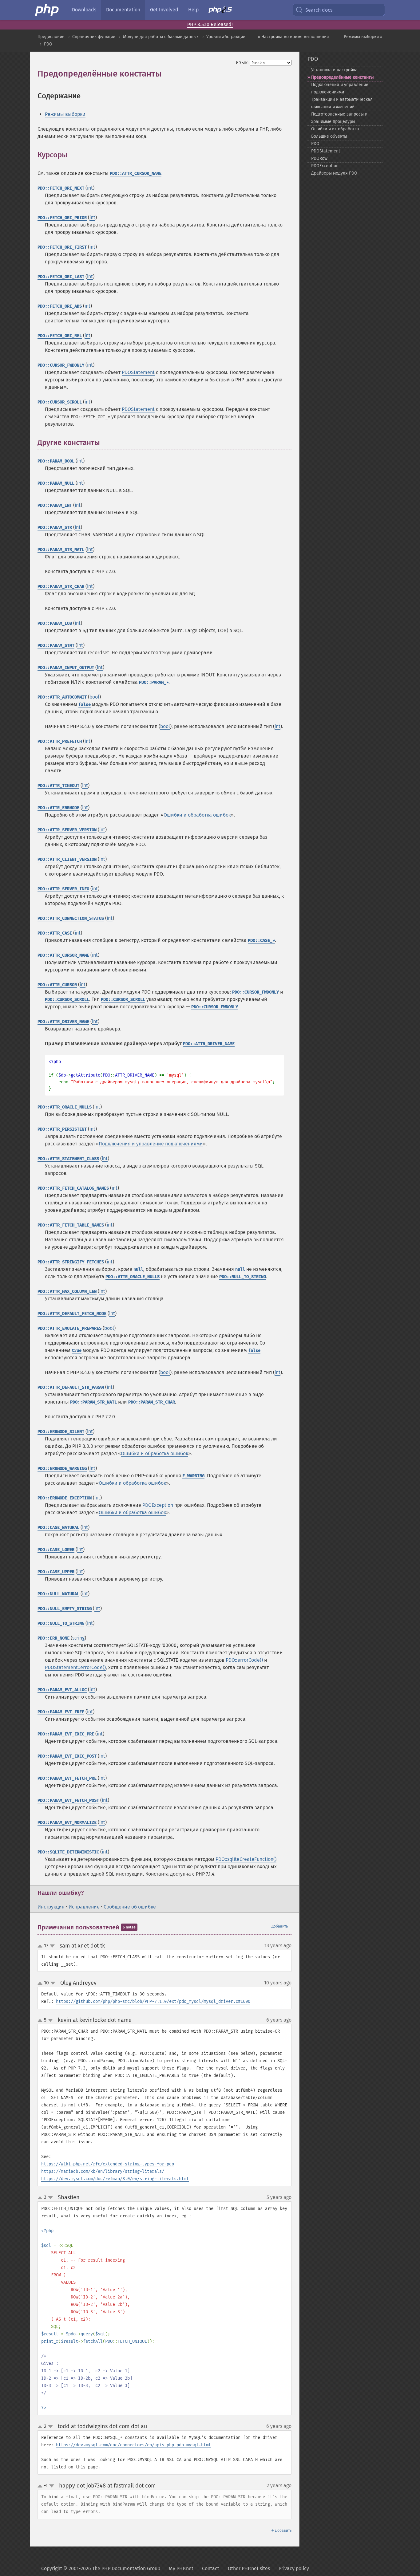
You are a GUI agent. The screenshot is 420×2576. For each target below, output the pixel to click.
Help (193, 10)
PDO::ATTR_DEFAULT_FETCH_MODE (72, 1314)
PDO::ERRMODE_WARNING (62, 1469)
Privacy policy (294, 2568)
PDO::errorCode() (244, 1660)
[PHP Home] (47, 10)
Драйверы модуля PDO (334, 173)
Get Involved (164, 10)
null (138, 1269)
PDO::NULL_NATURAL (58, 1594)
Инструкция (51, 1907)
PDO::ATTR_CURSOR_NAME (136, 173)
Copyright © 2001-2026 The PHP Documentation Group (101, 2568)
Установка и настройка (334, 70)
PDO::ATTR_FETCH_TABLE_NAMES (71, 1225)
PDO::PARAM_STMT (56, 646)
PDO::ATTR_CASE (55, 933)
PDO (48, 44)
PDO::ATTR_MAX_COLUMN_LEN (67, 1292)
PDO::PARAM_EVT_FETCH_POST (68, 1800)
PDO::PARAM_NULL (56, 483)
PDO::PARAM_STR (55, 528)
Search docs (319, 10)
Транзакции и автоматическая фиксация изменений (342, 103)
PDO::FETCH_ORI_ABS (60, 306)
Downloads (84, 10)
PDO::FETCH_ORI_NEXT (61, 188)
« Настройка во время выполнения (293, 37)
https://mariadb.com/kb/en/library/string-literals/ (103, 2171)
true (77, 1351)
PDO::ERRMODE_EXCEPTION (65, 1498)
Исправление (84, 1907)
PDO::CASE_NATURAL (58, 1528)
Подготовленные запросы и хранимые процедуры (339, 118)
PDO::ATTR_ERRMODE (58, 808)
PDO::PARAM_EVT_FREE (61, 1712)
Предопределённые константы (342, 77)
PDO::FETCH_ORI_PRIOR (62, 218)
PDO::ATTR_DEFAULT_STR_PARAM (71, 1387)
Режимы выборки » (363, 37)
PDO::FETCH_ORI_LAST (61, 277)
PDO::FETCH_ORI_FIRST (62, 247)
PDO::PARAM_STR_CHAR (61, 587)
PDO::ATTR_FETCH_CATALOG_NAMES (73, 1188)
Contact (211, 2568)
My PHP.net (181, 2568)
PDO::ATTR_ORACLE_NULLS (65, 1107)
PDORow (319, 158)
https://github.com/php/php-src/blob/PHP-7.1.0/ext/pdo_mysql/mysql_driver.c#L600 (153, 2001)
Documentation (123, 10)
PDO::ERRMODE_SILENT (61, 1432)
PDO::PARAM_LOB (55, 623)
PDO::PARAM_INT (55, 505)
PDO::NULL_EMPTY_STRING (65, 1609)
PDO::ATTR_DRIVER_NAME (63, 1022)
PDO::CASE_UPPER (56, 1572)
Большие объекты (329, 136)
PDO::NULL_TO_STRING (243, 1277)
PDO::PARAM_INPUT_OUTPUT (66, 668)
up (41, 1946)
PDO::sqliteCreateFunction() (246, 1859)
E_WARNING (193, 1476)
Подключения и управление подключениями (151, 1144)
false (85, 705)
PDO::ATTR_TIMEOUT (58, 786)
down (52, 1946)
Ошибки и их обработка (335, 129)
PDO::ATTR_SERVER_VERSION (67, 830)
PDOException (158, 1505)
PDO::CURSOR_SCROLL (60, 402)
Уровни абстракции (226, 37)
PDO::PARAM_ (154, 682)
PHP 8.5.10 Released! (210, 24)
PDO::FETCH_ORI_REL (60, 336)
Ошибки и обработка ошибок (197, 815)
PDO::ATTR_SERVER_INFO (63, 889)
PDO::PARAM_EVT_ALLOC (62, 1690)
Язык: (242, 63)
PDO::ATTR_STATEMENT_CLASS (68, 1159)
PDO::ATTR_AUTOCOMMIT (62, 697)
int (90, 188)
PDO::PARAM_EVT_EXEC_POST (67, 1756)
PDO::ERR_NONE (53, 1638)
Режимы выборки (65, 114)
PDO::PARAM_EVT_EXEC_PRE (66, 1734)
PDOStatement (138, 372)
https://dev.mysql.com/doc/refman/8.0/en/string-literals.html (115, 2179)
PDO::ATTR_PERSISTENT (62, 1129)
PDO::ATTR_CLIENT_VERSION (67, 859)
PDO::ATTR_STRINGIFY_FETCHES (71, 1262)
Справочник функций (94, 37)
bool (94, 697)
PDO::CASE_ (261, 941)
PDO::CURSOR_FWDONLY (61, 365)
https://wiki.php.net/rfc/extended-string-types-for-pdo (108, 2164)
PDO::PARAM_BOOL (56, 461)
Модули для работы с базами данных (161, 37)
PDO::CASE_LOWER (56, 1550)
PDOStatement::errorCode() (75, 1667)
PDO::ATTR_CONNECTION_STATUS (71, 918)
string (78, 1638)
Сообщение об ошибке (130, 1907)
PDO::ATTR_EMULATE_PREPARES (69, 1328)
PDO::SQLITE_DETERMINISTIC (68, 1852)
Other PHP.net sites (249, 2568)
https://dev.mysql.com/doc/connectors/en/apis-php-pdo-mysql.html (133, 2445)
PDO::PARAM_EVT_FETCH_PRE (67, 1778)
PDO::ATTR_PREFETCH (60, 741)
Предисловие (51, 37)
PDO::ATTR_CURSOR (57, 985)
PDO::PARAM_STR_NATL (61, 550)
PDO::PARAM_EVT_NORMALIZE (67, 1823)
